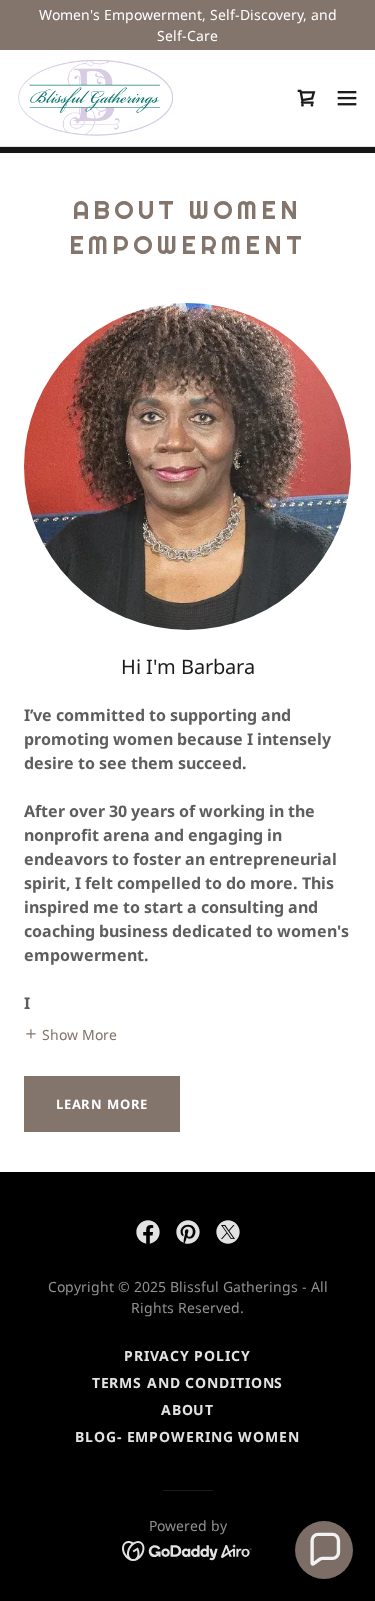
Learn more (102, 1104)
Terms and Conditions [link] (188, 1382)
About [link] (187, 1409)
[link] (95, 98)
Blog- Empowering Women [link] (187, 1436)
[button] (347, 98)
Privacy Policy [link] (187, 1355)
